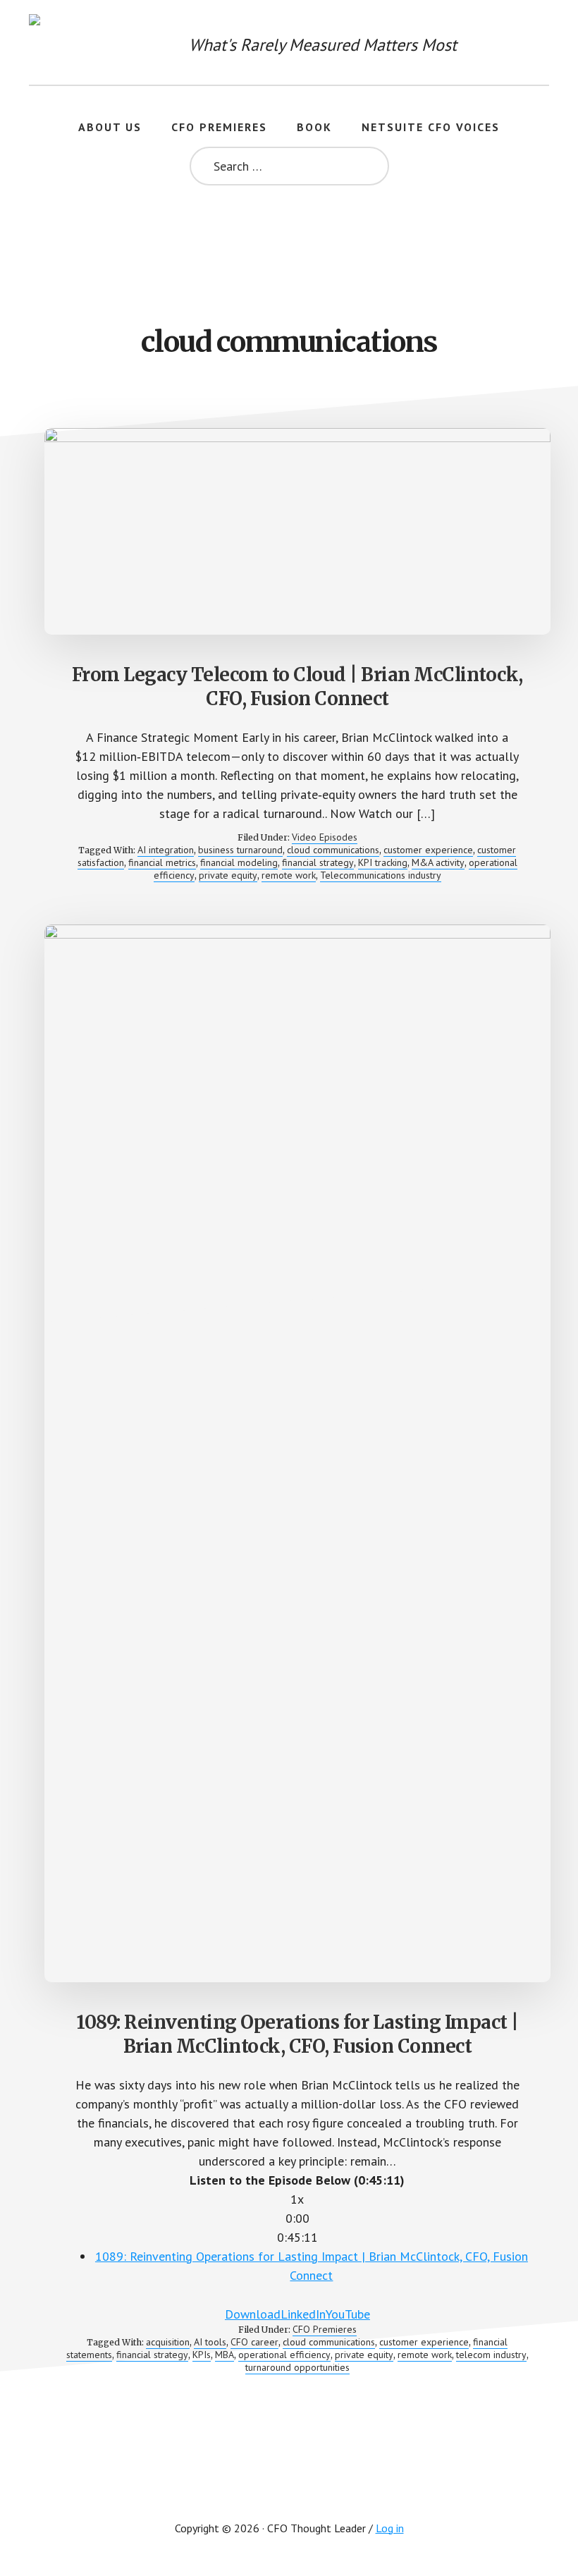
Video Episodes (325, 837)
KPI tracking (383, 862)
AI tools (210, 2342)
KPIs (202, 2355)
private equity (228, 875)
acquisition (168, 2342)
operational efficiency (284, 2355)
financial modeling (239, 862)
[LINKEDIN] (343, 2484)
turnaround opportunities (297, 2367)
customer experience (428, 850)
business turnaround (240, 850)
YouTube (348, 2314)
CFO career (254, 2342)
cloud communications (333, 850)
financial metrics (162, 862)
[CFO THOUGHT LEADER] (57, 42)
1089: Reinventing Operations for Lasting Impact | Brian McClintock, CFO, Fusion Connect (297, 2034)
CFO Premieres (325, 2329)
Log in (390, 2528)
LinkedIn (303, 2314)
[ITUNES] (235, 2484)
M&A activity (438, 862)
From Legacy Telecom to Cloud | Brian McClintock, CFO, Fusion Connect (297, 686)
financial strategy (318, 862)
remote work (289, 875)
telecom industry (491, 2355)
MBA (225, 2355)
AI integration (166, 850)
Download (253, 2314)
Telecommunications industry (381, 875)
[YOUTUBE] (289, 2484)
